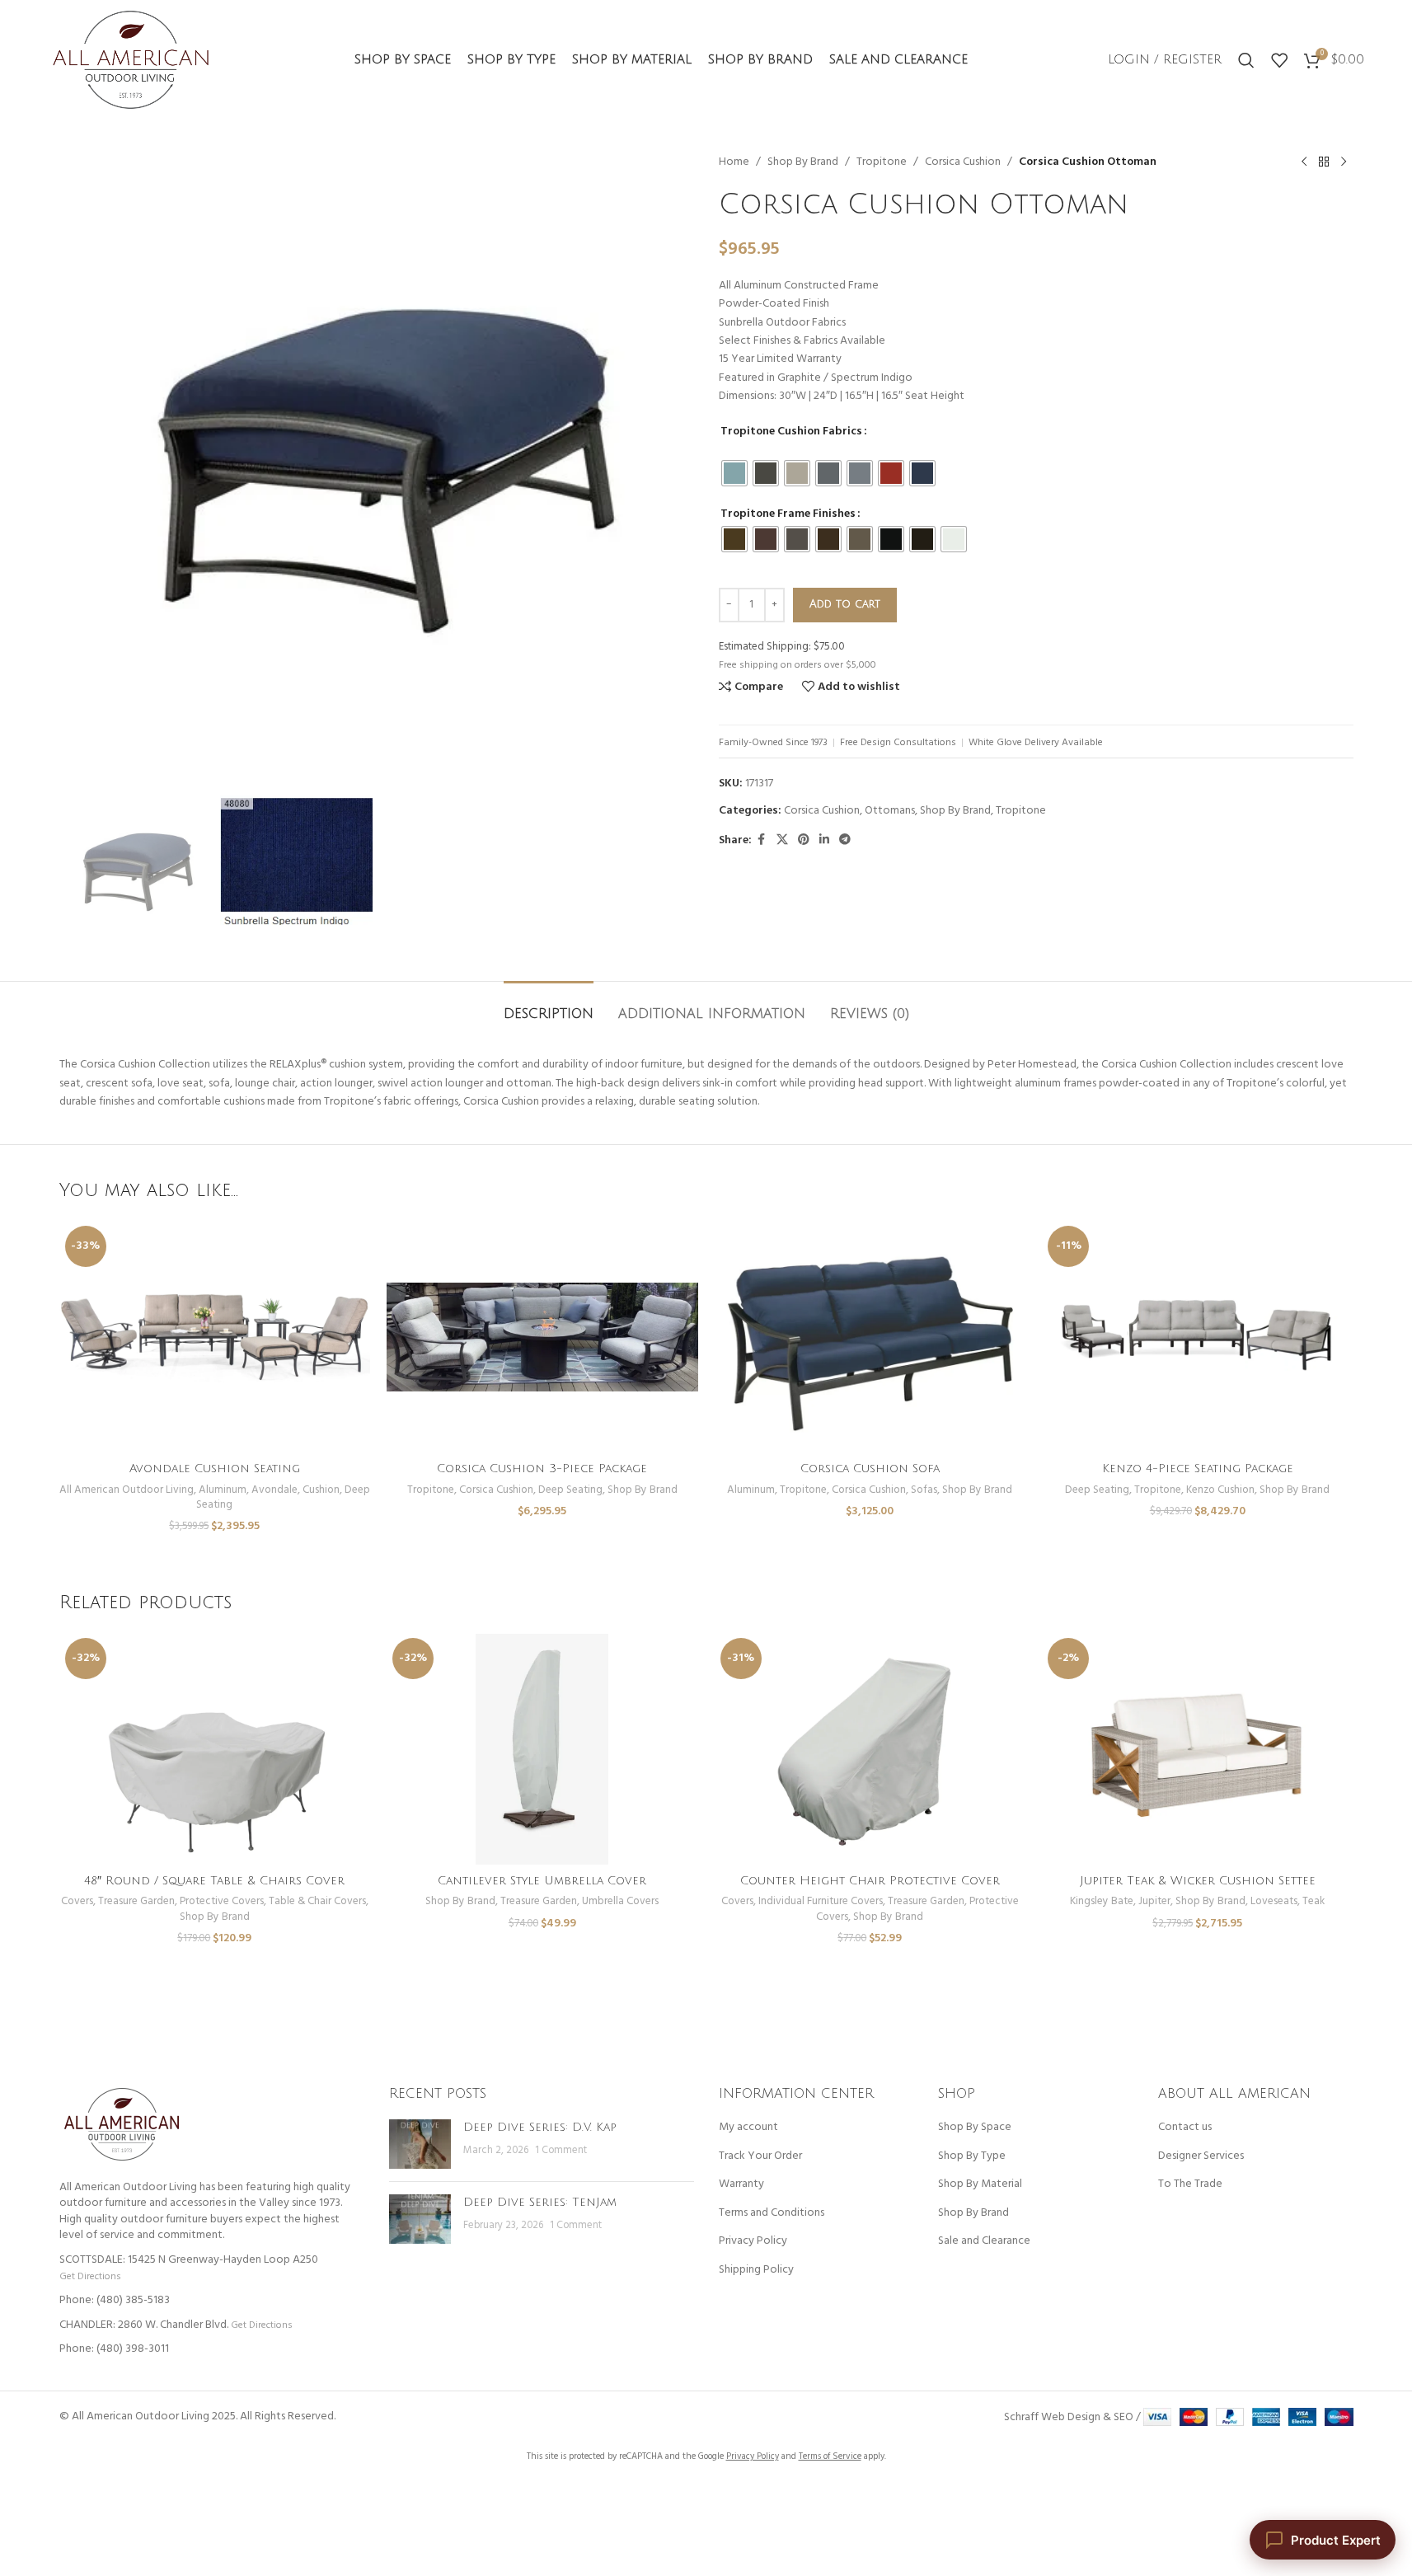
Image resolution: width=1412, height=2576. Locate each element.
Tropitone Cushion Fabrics (791, 432)
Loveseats (1274, 1901)
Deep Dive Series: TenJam (540, 2202)
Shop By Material (980, 2184)
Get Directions (90, 2276)
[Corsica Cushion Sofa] (870, 1337)
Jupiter (1154, 1901)
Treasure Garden (136, 1901)
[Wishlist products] (1279, 60)
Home (734, 162)
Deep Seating (570, 1490)
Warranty (741, 2184)
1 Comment (561, 2151)
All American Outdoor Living (127, 1490)
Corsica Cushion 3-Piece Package (542, 1469)
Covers (77, 1901)
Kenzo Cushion (1220, 1490)
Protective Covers (222, 1901)
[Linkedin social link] (824, 840)
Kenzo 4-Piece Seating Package (1198, 1469)
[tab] (549, 1006)
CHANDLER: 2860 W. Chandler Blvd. (144, 2325)
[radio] (734, 473)
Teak (1313, 1901)
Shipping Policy (756, 2270)
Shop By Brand (803, 162)
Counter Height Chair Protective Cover (870, 1881)
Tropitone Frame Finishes (788, 514)
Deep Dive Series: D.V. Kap (540, 2127)
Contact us (1185, 2128)
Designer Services (1201, 2156)
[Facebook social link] (762, 840)
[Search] (1246, 60)
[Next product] (1344, 162)
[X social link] (782, 840)
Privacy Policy (753, 2241)
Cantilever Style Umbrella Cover (542, 1881)
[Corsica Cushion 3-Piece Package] (542, 1337)
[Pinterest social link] (804, 840)
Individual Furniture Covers (821, 1901)
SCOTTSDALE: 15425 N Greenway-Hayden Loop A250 (189, 2260)
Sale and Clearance (984, 2241)
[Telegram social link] (845, 840)
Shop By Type (972, 2156)
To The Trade (1190, 2184)
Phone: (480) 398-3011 (114, 2349)
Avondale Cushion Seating (215, 1469)
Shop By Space (975, 2128)
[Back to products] (1324, 162)
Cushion (321, 1490)
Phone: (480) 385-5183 (115, 2300)
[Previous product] (1304, 162)
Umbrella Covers (620, 1901)
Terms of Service (830, 2456)
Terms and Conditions (772, 2213)
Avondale (274, 1490)
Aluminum (223, 1490)
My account (748, 2128)
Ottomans (890, 811)
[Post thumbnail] (420, 2144)
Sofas (924, 1490)
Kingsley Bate (1102, 1901)
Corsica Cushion (963, 162)
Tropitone (882, 162)
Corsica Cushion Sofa (870, 1469)
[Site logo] (131, 60)
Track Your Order (760, 2156)
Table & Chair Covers (317, 1901)
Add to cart (845, 604)
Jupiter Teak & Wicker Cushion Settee (1198, 1881)
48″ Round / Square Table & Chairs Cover (214, 1881)
